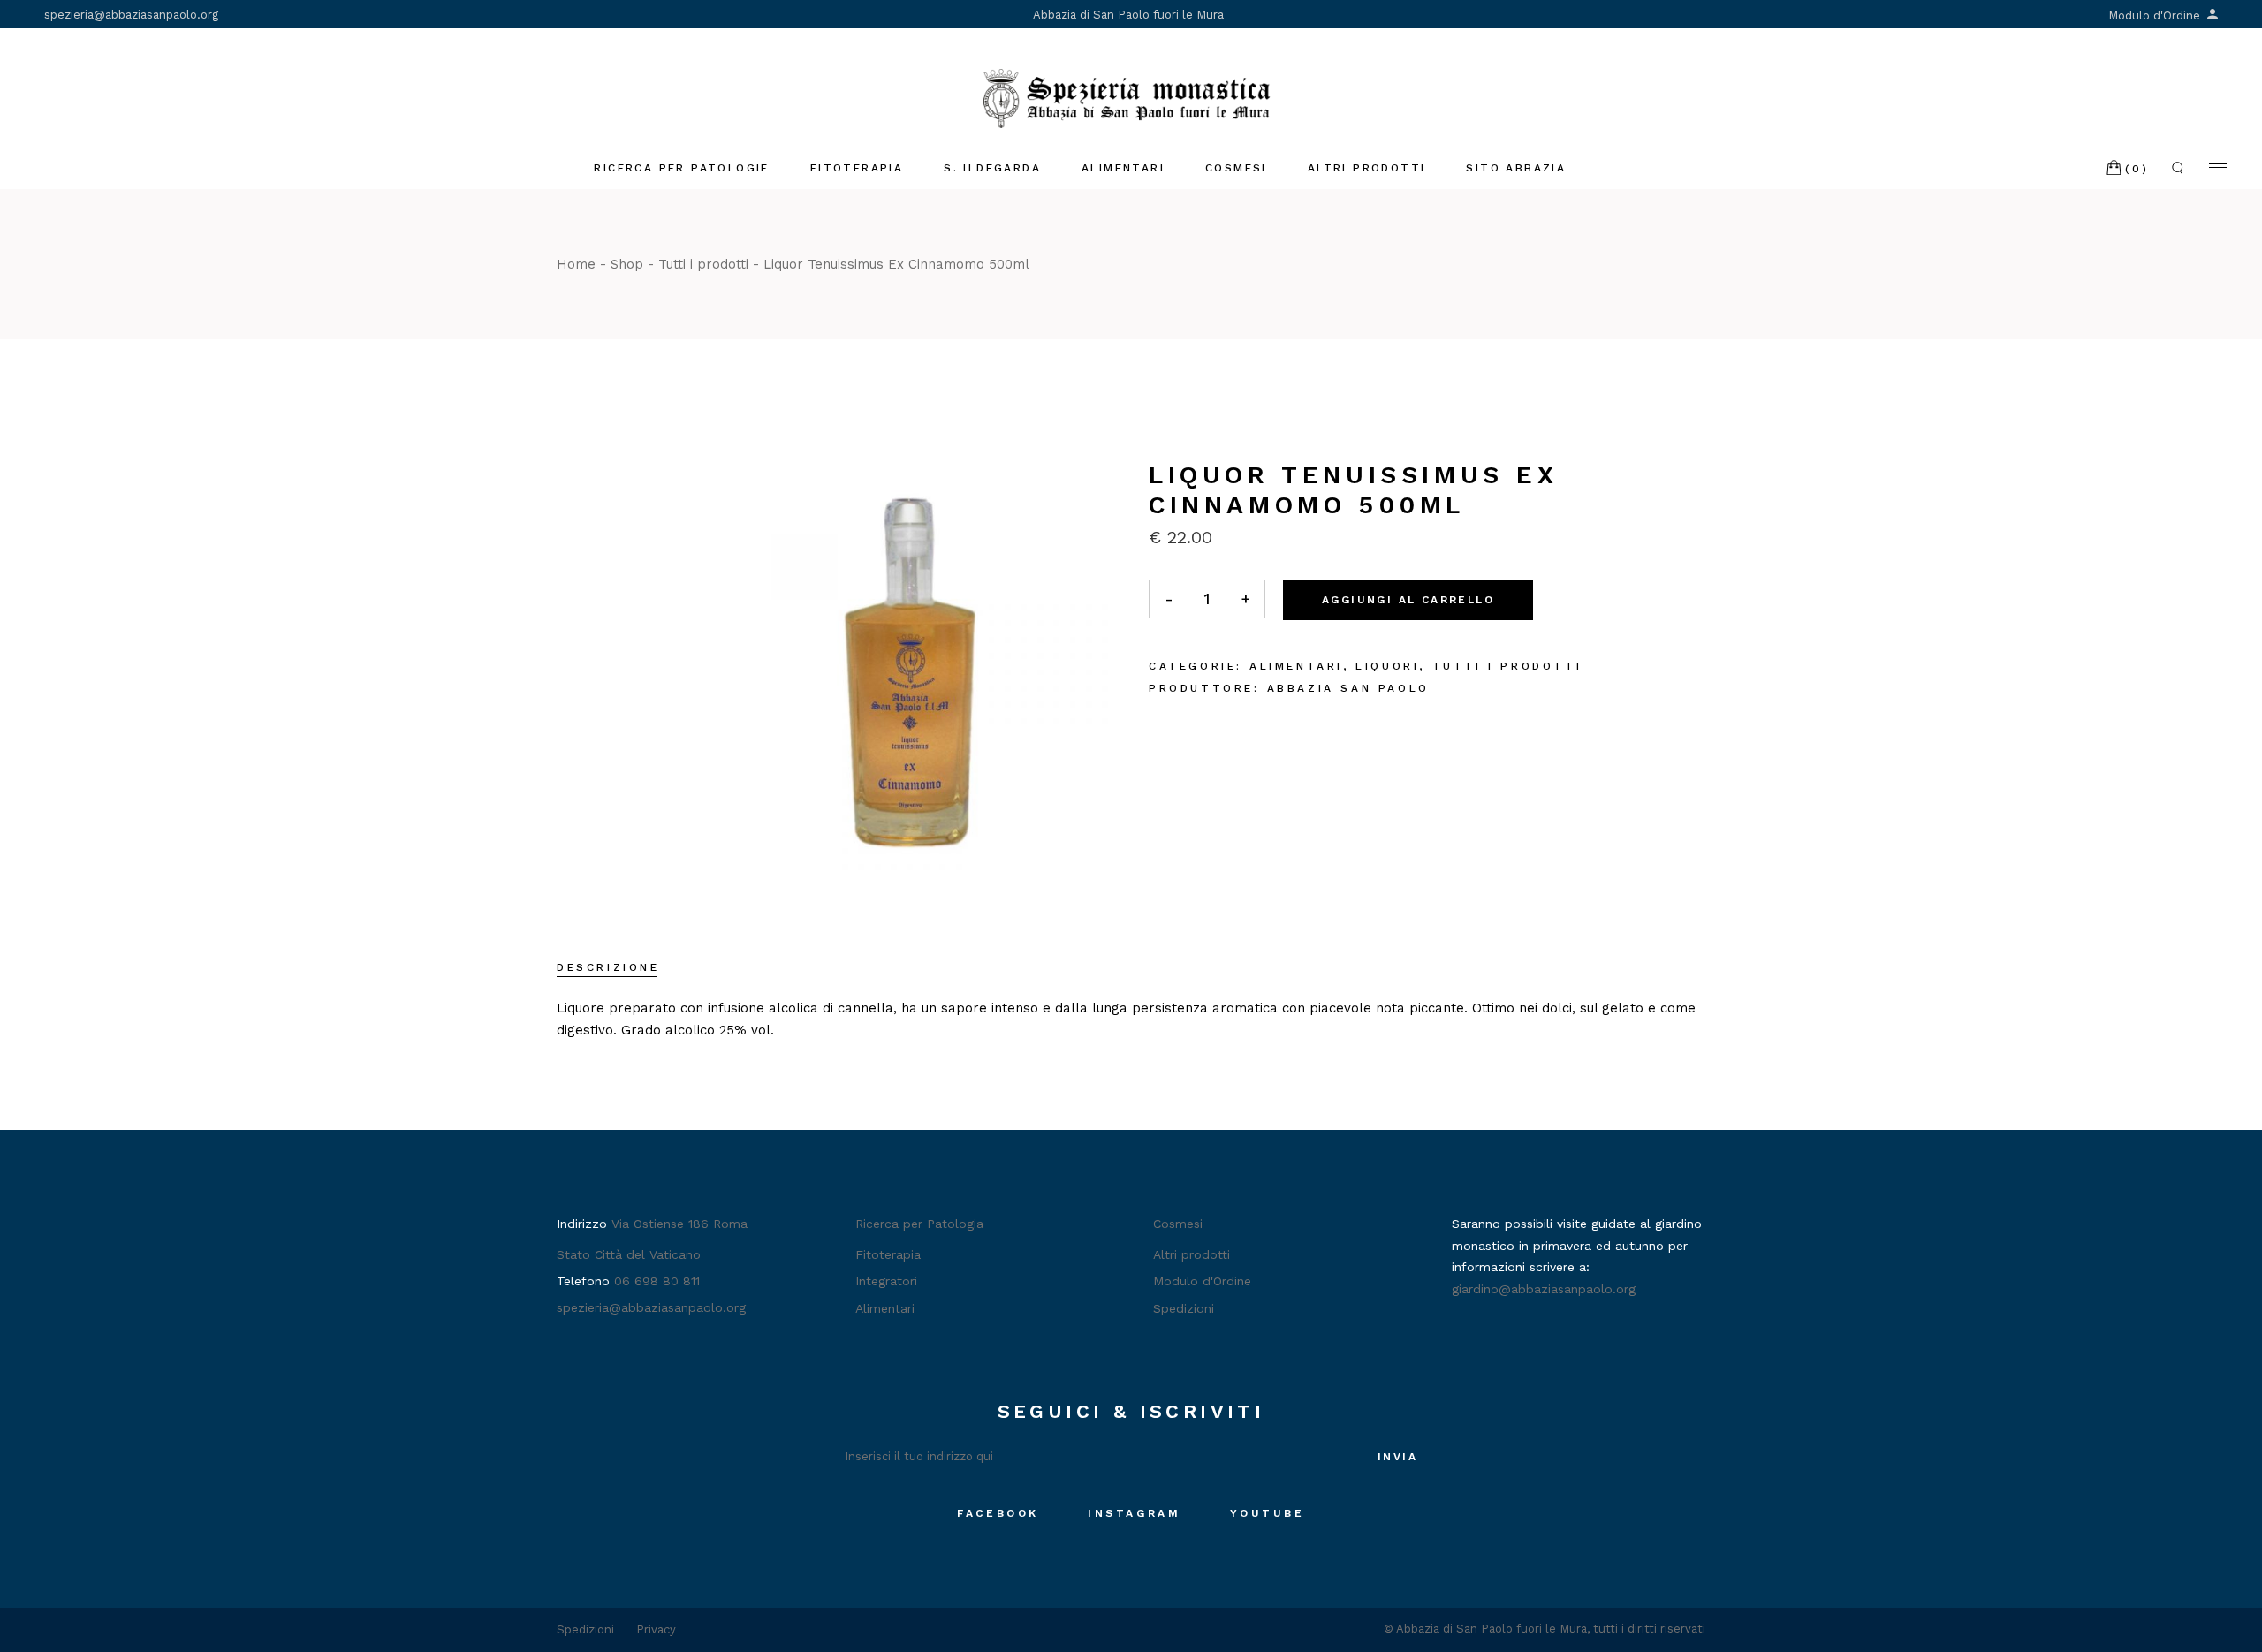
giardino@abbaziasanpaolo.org (1544, 1289)
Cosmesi (1178, 1224)
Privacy (656, 1629)
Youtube (1268, 1513)
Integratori (886, 1281)
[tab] (608, 969)
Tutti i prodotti (1507, 666)
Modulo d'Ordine (2156, 15)
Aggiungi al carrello (1408, 600)
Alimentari (1296, 666)
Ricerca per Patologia (919, 1224)
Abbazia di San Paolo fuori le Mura (1128, 15)
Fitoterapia (888, 1254)
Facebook (998, 1513)
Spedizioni (1184, 1308)
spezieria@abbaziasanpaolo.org (131, 15)
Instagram (1134, 1513)
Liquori (1387, 666)
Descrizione (608, 967)
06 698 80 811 (657, 1281)
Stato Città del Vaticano (629, 1254)
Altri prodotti (1192, 1254)
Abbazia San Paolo (1348, 688)
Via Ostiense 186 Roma (679, 1224)
